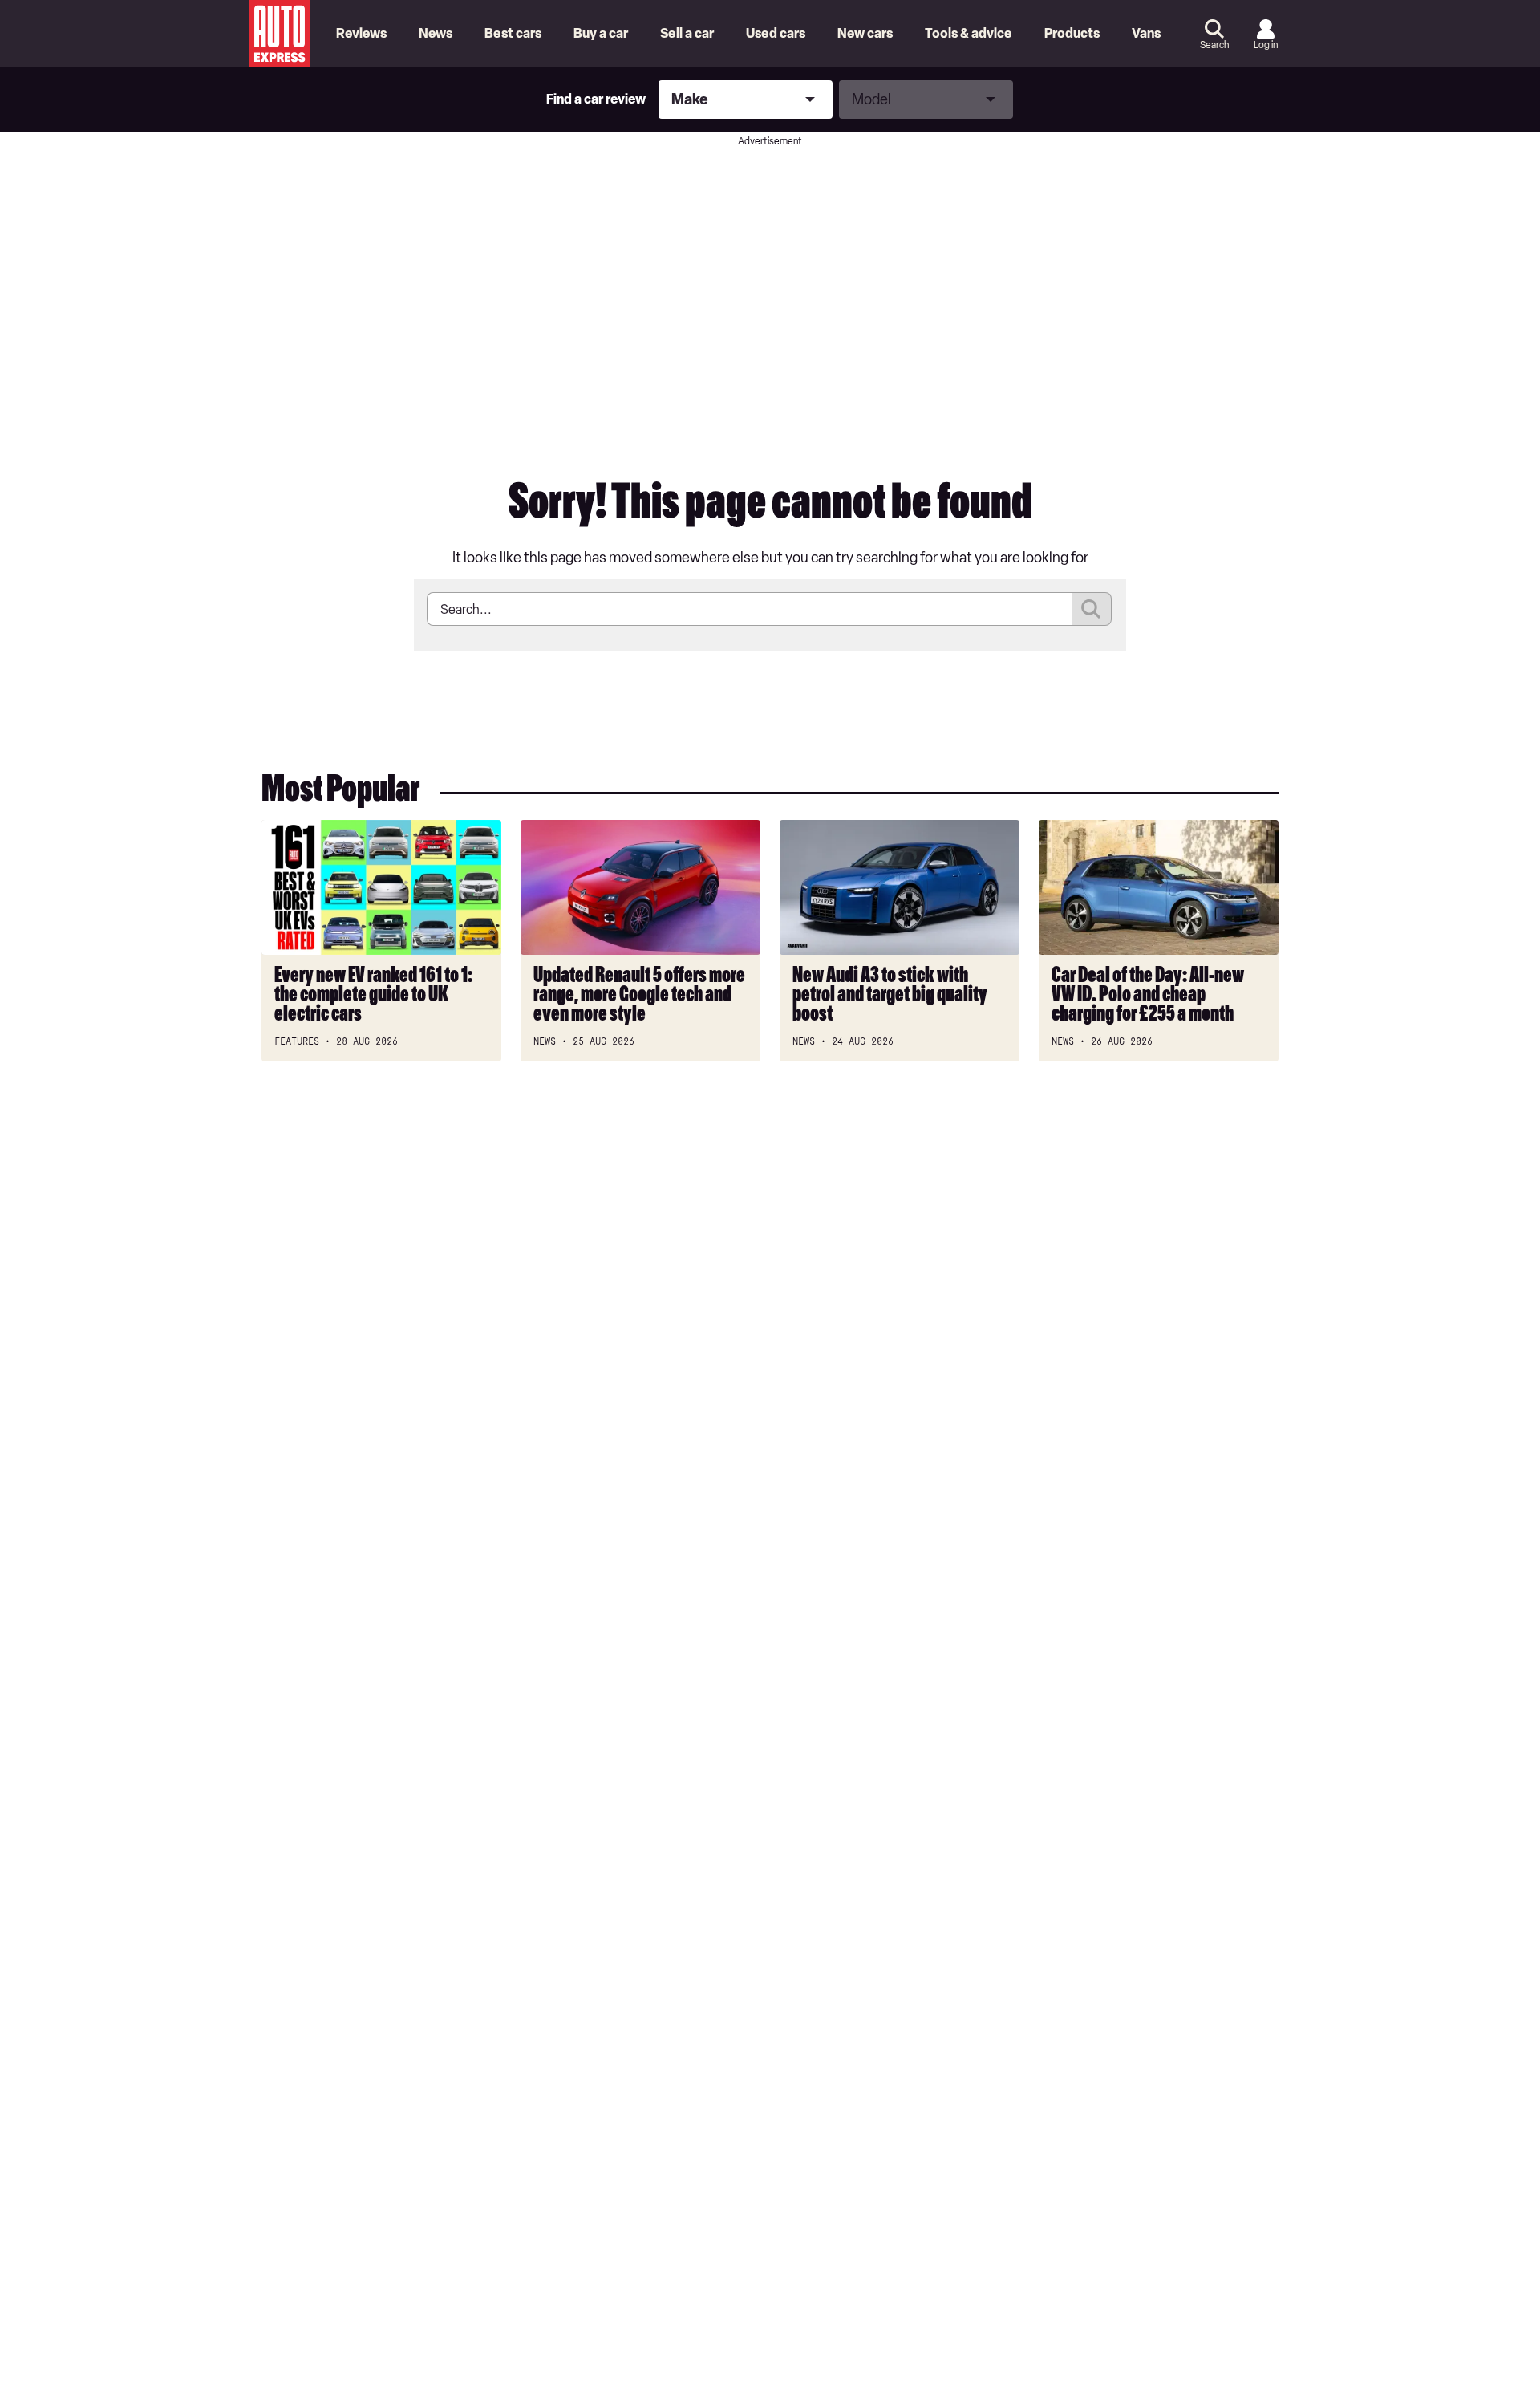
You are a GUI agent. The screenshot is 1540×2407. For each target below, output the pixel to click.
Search (1214, 45)
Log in (1266, 45)
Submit (1092, 609)
